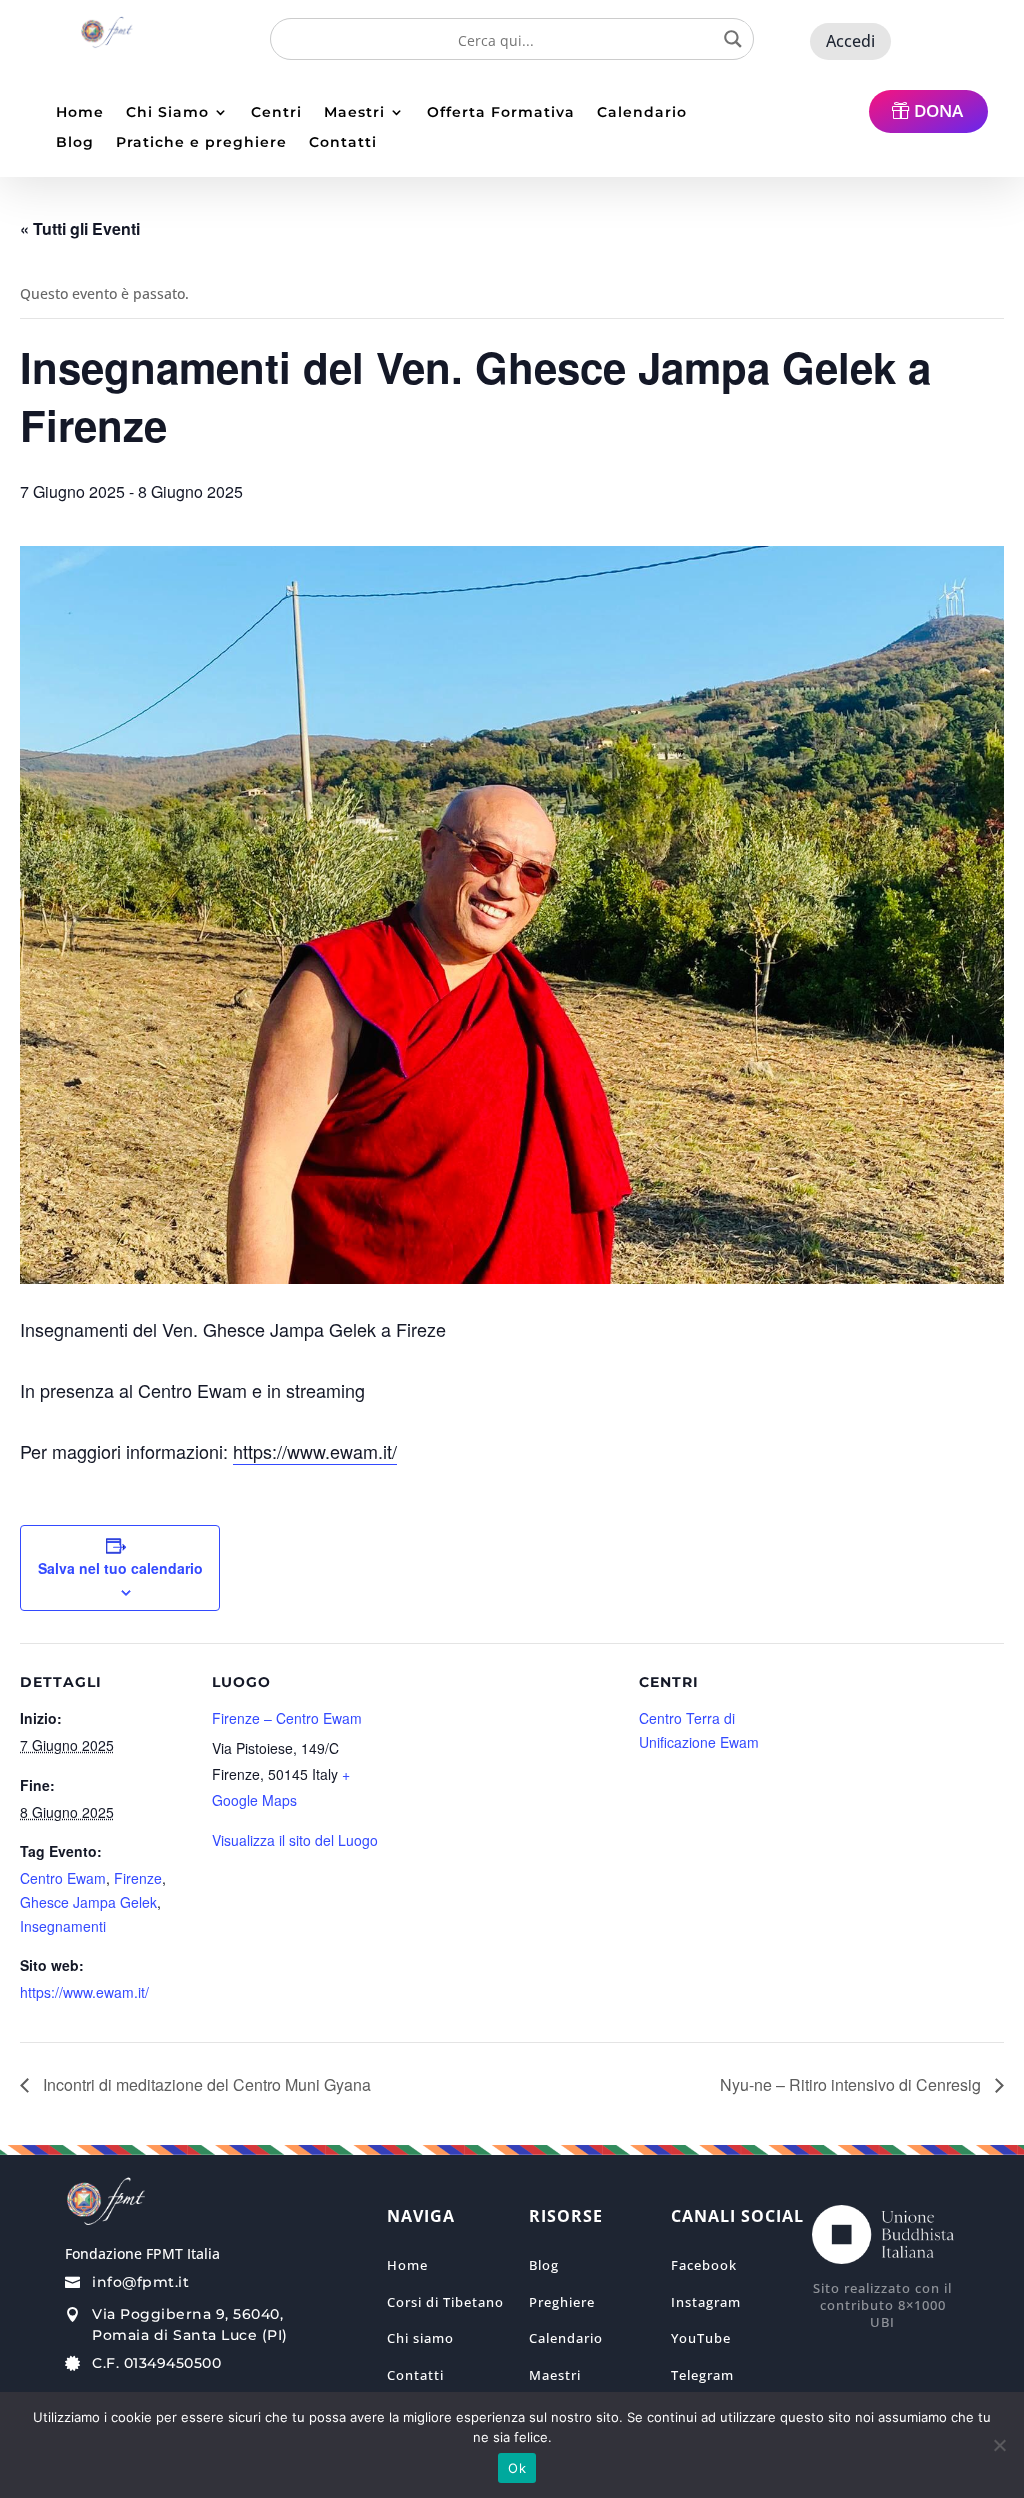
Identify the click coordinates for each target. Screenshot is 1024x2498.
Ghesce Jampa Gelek (88, 1902)
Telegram (702, 2375)
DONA (938, 110)
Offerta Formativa (501, 113)
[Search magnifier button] (733, 39)
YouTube (701, 2338)
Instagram (706, 2302)
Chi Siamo (167, 113)
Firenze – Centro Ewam (287, 1718)
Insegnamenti (63, 1926)
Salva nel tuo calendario (120, 1568)
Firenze (138, 1878)
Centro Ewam (63, 1878)
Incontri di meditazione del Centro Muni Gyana (205, 2084)
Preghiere (562, 2302)
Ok (517, 2468)
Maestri (354, 113)
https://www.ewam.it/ (315, 1451)
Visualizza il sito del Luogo (295, 1840)
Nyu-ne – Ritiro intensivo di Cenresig (852, 2084)
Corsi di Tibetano (445, 2302)
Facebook (704, 2265)
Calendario (642, 113)
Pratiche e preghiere (201, 143)
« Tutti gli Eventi (80, 228)
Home (80, 113)
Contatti (343, 143)
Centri (276, 113)
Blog (75, 143)
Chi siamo (420, 2338)
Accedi (850, 41)
